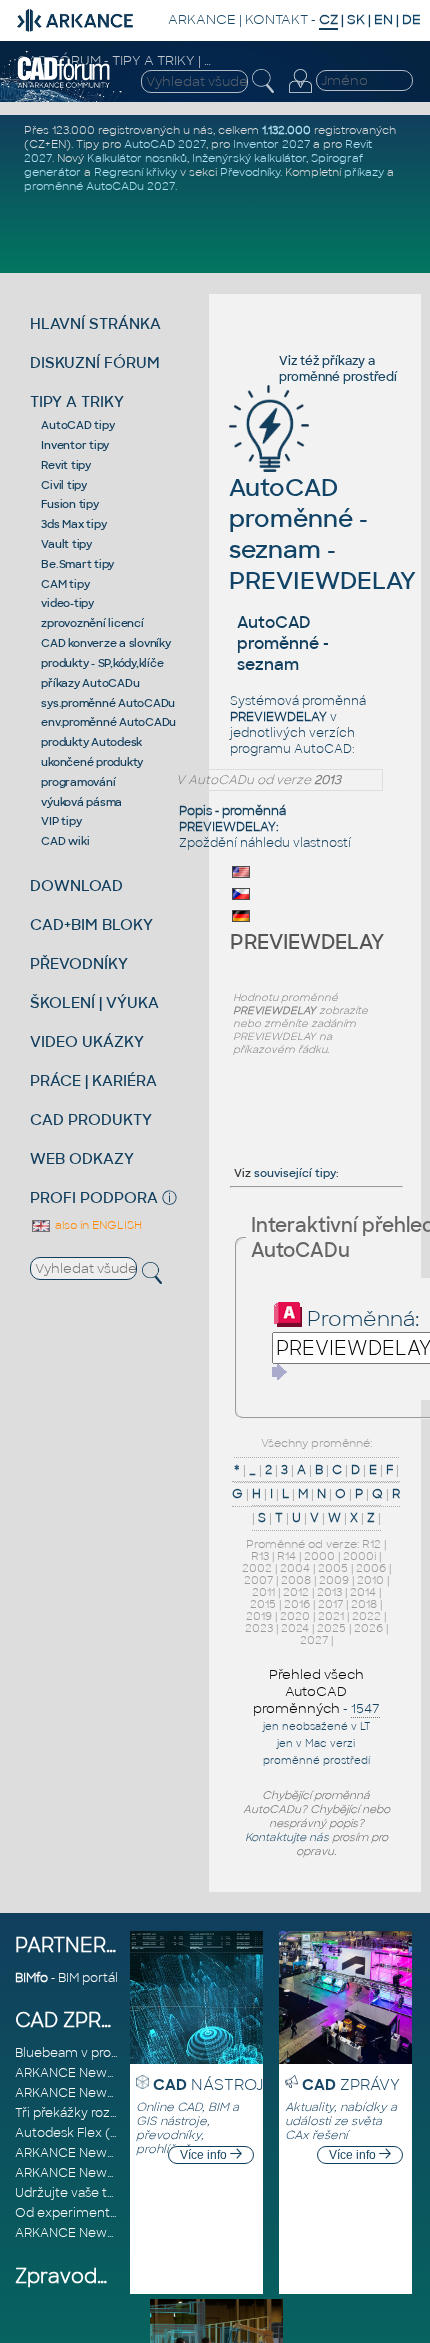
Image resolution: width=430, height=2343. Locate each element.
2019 (259, 1616)
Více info (205, 2155)
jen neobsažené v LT (316, 1726)
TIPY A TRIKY (77, 401)
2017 (330, 1604)
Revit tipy (66, 465)
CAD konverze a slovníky (105, 643)
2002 (257, 1568)
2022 (366, 1616)
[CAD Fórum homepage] (64, 85)
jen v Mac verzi (316, 1743)
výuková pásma (81, 802)
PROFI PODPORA (94, 1197)
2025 (331, 1628)
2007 (258, 1580)
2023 (259, 1628)
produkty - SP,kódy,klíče (102, 663)
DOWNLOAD (76, 885)
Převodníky (250, 172)
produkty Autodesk (91, 742)
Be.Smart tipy (77, 564)
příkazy (364, 172)
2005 (333, 1568)
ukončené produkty (92, 762)
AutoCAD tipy (77, 425)
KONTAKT (276, 19)
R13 (260, 1556)
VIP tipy (61, 821)
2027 (314, 1640)
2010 (370, 1580)
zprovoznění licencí (92, 623)
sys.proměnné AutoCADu (108, 703)
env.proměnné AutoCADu (108, 722)
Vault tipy (66, 544)
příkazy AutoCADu (90, 683)
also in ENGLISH (97, 1225)
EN (383, 19)
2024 (295, 1628)
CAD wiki (65, 841)
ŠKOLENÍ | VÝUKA (94, 1002)
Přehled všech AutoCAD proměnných (308, 1691)
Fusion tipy (69, 504)
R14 (286, 1556)
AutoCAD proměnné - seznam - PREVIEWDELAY (322, 534)
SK (356, 19)
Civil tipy (64, 485)
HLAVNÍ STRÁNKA (95, 323)
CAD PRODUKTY (91, 1119)
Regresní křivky (135, 172)
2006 (371, 1568)
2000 (319, 1556)
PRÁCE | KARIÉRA (93, 1080)
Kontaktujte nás (287, 1837)
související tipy (295, 1173)
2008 (296, 1580)
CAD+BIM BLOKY (91, 924)
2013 (329, 1592)
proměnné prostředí (338, 377)
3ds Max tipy (73, 524)
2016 (297, 1604)
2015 (263, 1604)
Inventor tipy (75, 445)
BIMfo (31, 1978)
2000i (359, 1556)
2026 (368, 1628)
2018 (364, 1604)
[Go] (280, 1372)
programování (78, 782)
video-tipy (67, 603)
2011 (263, 1592)
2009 (334, 1580)
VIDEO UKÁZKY (87, 1041)
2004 (295, 1568)
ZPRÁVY (351, 2084)
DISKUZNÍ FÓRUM (95, 362)
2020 (295, 1616)
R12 (371, 1544)
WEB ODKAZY (82, 1158)
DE (411, 19)
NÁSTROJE (213, 2084)
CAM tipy (65, 584)
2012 (296, 1592)
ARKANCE (202, 19)
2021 (331, 1616)
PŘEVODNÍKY (79, 963)
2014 (363, 1592)
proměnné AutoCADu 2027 (99, 186)
